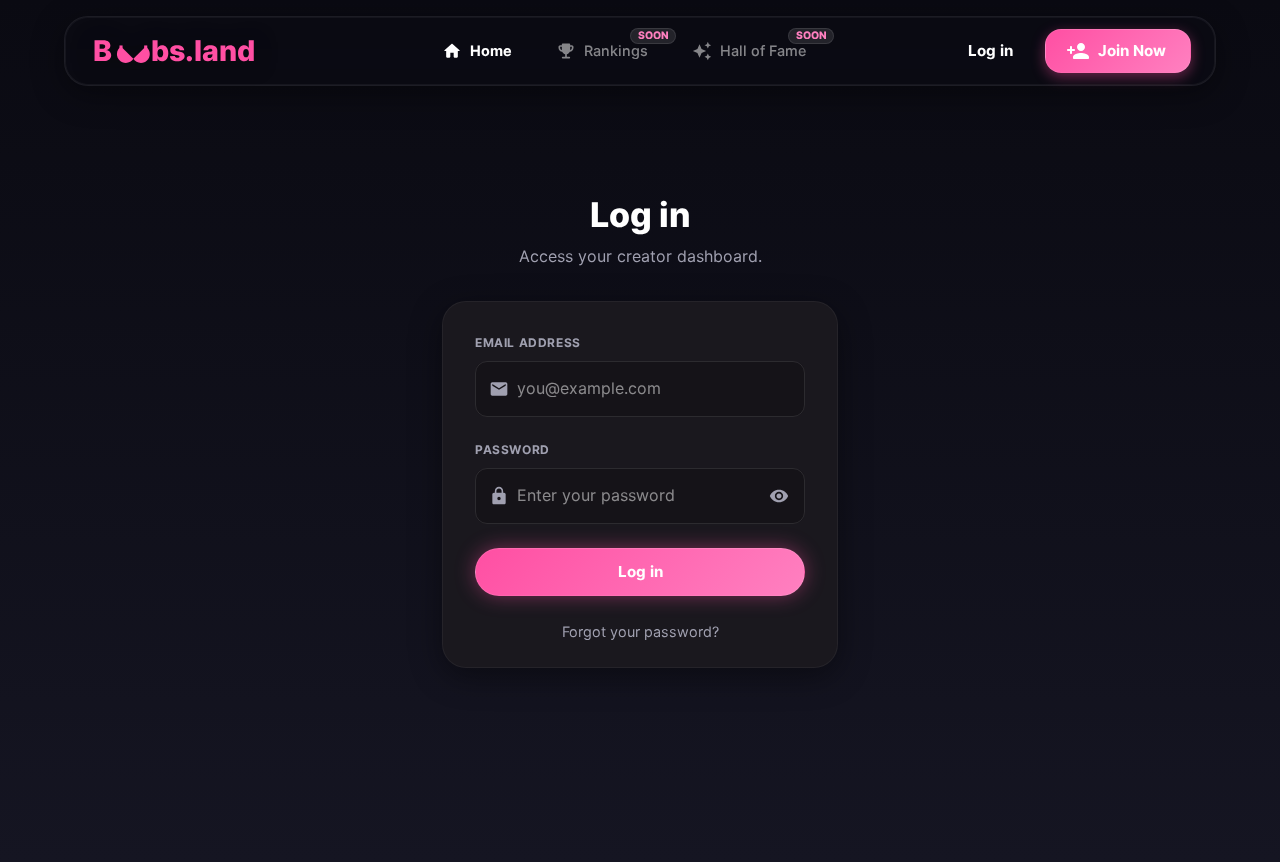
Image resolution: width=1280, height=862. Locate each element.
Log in (990, 50)
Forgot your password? (640, 631)
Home (491, 50)
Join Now (1132, 50)
